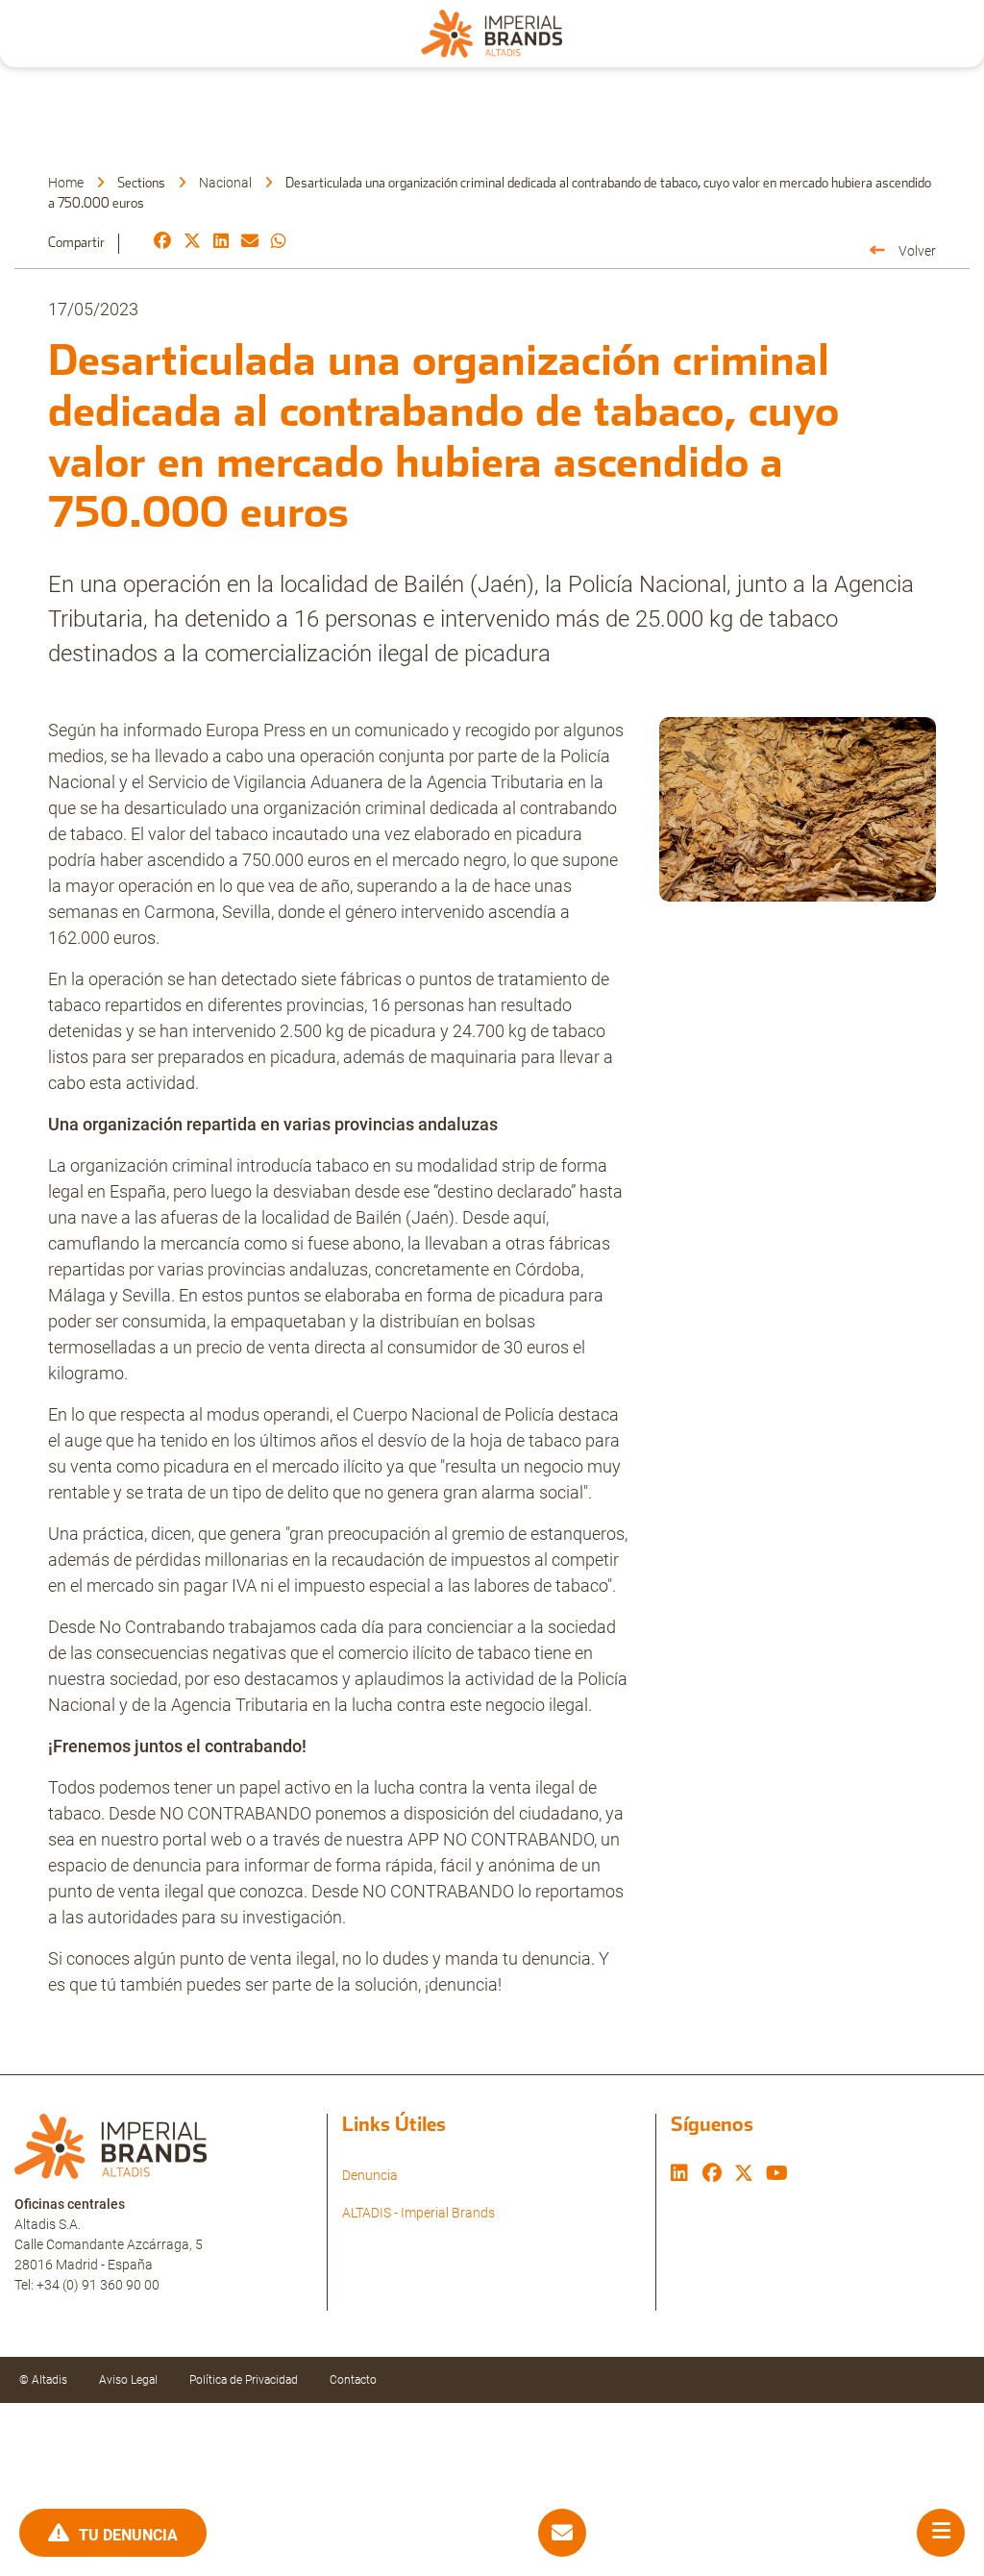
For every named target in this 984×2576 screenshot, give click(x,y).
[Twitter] (192, 242)
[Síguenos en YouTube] (777, 2175)
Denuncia (370, 2175)
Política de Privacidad (244, 2380)
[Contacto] (562, 2533)
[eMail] (250, 242)
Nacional (225, 183)
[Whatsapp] (279, 242)
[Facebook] (162, 242)
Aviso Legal (128, 2380)
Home (66, 183)
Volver (917, 251)
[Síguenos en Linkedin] (679, 2175)
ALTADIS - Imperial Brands (418, 2213)
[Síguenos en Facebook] (712, 2175)
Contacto (353, 2380)
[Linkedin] (221, 242)
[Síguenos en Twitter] (744, 2175)
